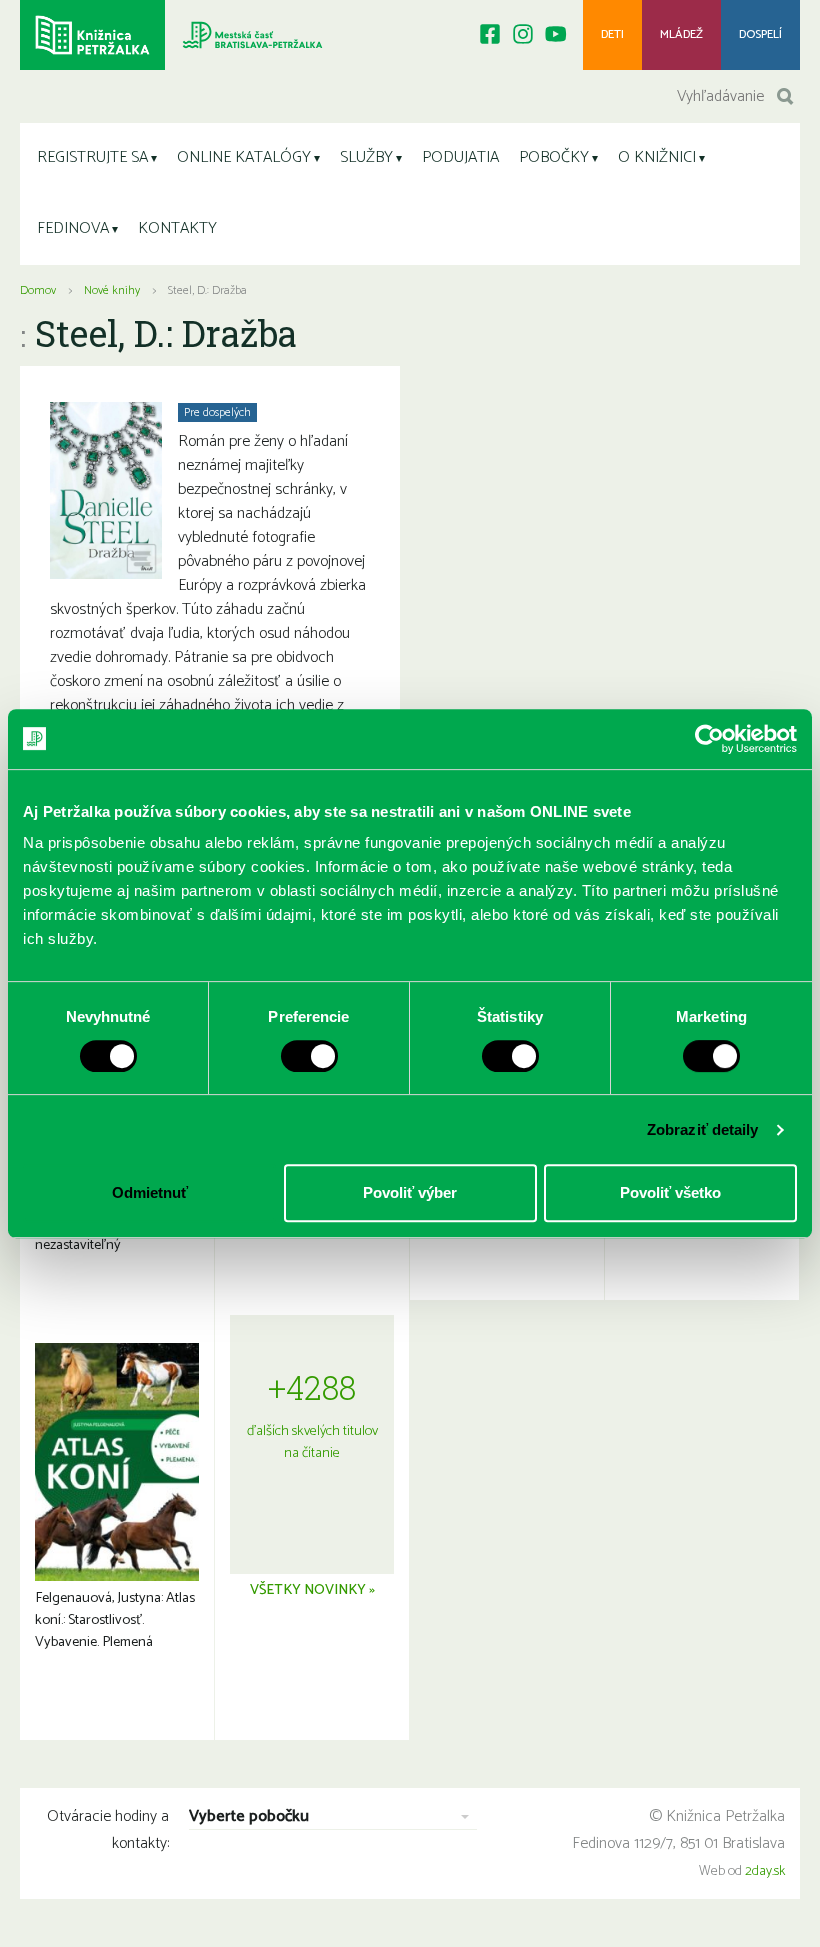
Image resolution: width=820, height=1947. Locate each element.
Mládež (681, 34)
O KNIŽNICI (657, 157)
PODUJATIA (460, 157)
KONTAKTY (177, 228)
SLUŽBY (366, 157)
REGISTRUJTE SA (92, 157)
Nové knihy (112, 290)
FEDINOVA (73, 228)
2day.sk (765, 1871)
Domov (38, 290)
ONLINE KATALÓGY (244, 157)
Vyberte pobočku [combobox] (249, 1817)
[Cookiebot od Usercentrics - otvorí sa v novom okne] (709, 739)
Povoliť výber (410, 1192)
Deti (612, 34)
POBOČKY (554, 157)
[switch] (309, 1056)
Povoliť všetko (670, 1192)
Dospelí (760, 34)
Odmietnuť (150, 1192)
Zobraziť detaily (703, 1129)
